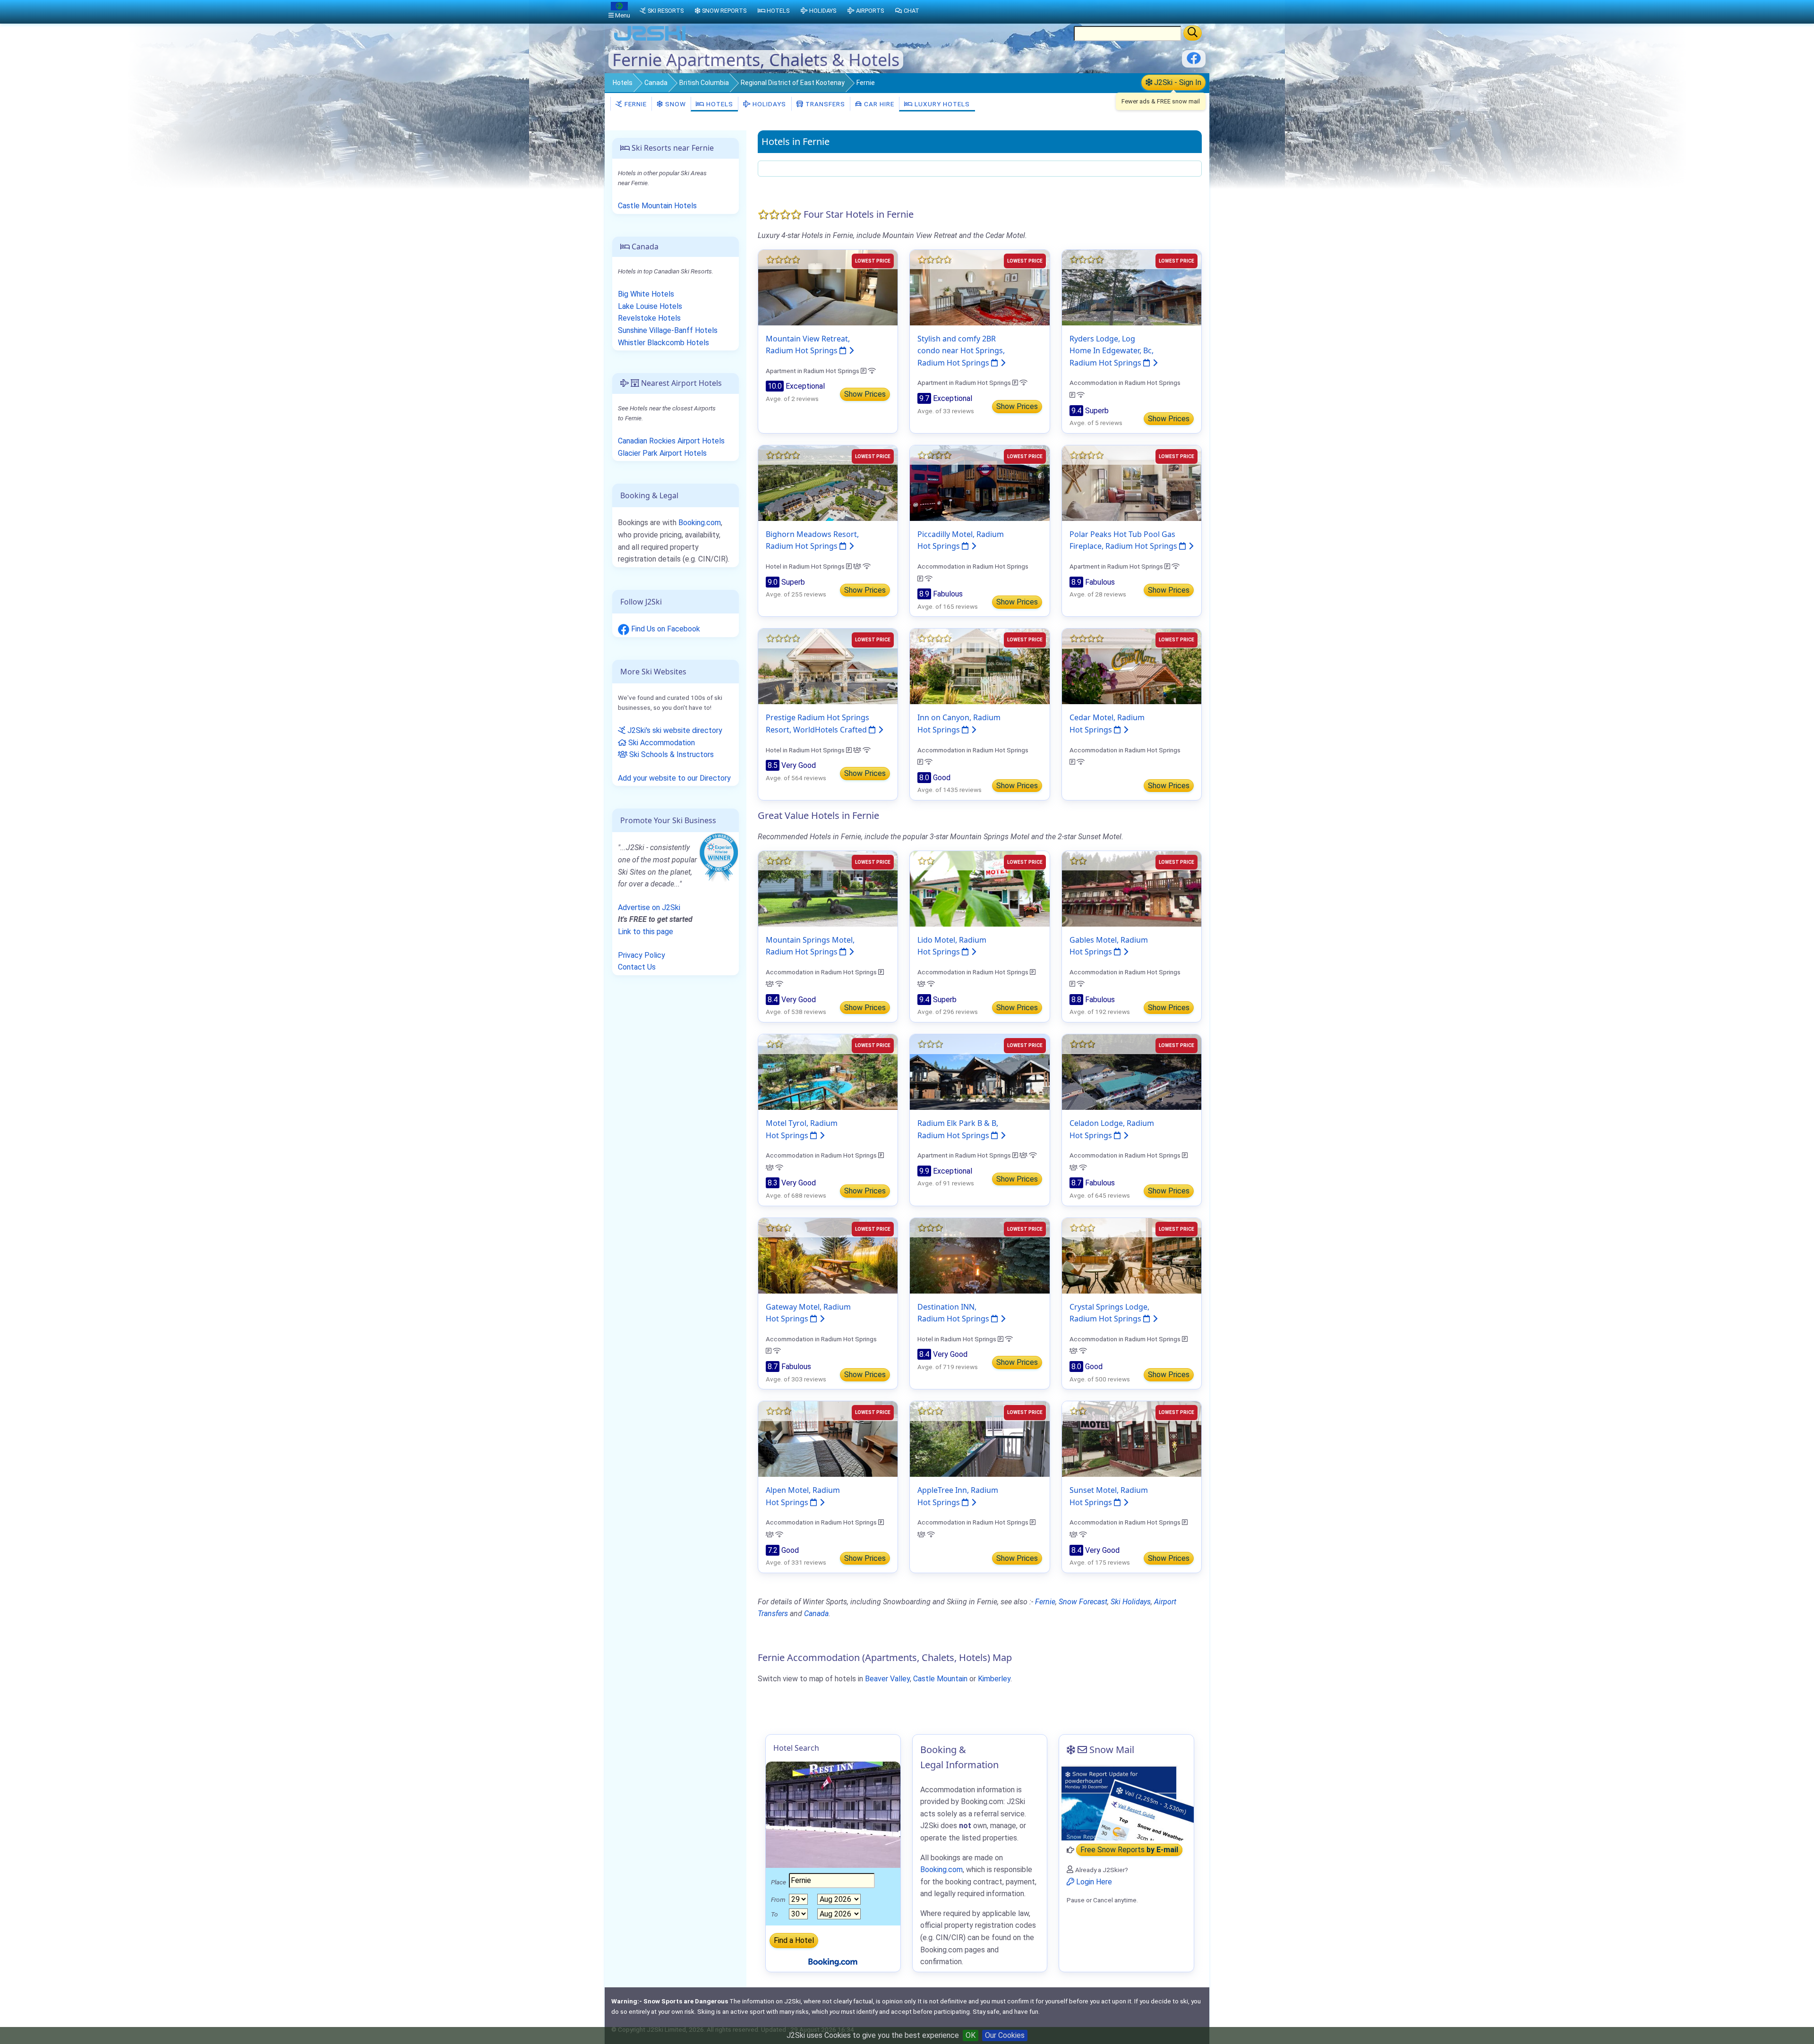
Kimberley (994, 1679)
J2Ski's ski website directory (674, 730)
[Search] (1193, 33)
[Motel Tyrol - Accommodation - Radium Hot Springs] (828, 1071)
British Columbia (704, 83)
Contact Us (637, 967)
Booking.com (700, 523)
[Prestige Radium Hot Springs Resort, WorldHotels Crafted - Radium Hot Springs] (828, 666)
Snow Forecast (1083, 1602)
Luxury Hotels (941, 104)
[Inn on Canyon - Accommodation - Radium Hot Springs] (980, 666)
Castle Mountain (940, 1679)
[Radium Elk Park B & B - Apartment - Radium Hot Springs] (980, 1071)
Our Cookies (1005, 2035)
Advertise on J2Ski (649, 907)
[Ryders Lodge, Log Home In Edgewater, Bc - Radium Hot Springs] (1132, 287)
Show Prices (865, 394)
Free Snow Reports (1129, 1850)
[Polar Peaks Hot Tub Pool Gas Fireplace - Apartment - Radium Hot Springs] (1132, 482)
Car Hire (878, 104)
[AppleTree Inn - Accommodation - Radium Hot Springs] (980, 1438)
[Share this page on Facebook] (1194, 62)
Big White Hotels (646, 294)
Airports (870, 11)
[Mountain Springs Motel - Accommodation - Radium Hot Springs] (828, 888)
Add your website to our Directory (674, 778)
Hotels (623, 83)
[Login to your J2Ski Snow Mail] (1126, 1803)
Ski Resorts (666, 11)
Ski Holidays (1131, 1602)
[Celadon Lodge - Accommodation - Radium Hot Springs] (1132, 1071)
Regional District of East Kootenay (793, 83)
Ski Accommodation (661, 743)
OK (971, 2035)
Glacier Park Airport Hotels (662, 453)
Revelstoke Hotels (649, 318)
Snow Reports (724, 11)
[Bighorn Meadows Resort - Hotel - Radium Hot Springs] (828, 482)
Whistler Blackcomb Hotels (663, 343)
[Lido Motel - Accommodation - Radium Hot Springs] (980, 888)
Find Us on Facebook (665, 629)
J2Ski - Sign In (1177, 82)
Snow (675, 104)
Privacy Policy (642, 955)
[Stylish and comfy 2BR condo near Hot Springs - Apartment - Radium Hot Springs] (980, 287)
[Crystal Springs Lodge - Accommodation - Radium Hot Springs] (1132, 1255)
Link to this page (646, 932)
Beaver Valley (887, 1679)
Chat (911, 11)
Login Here (1093, 1882)
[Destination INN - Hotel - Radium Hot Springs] (980, 1255)
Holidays (768, 104)
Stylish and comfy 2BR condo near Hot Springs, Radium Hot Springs (961, 351)
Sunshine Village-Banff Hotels (668, 330)
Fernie (635, 104)
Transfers (824, 104)
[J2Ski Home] (650, 40)
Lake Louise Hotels (650, 306)
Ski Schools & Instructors (671, 754)
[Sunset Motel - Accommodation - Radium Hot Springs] (1132, 1438)
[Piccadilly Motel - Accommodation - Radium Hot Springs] (980, 482)
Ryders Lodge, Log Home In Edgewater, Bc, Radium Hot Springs (1112, 351)
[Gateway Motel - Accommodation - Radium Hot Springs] (828, 1255)
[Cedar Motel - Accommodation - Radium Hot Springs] (1132, 666)
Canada (656, 83)
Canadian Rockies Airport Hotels (671, 441)
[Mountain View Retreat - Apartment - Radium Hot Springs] (828, 287)
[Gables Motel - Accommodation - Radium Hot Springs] (1132, 888)
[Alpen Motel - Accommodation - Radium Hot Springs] (828, 1438)
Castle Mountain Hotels (657, 206)
